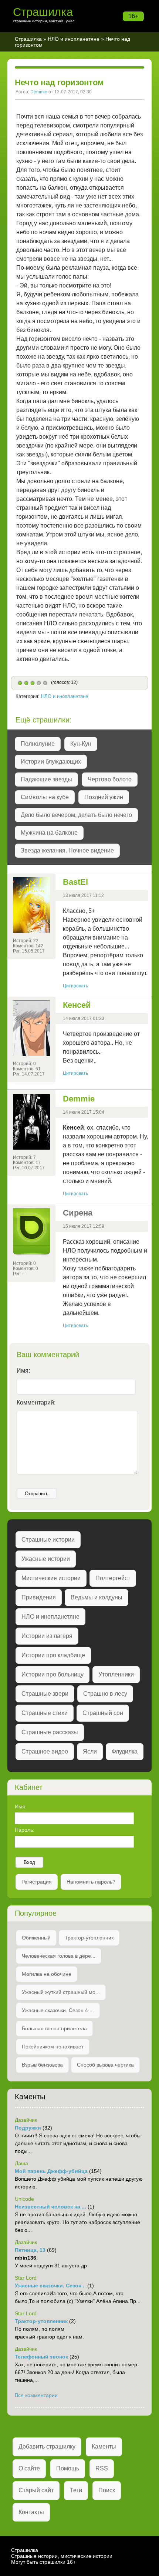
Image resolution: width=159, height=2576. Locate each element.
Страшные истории (48, 1540)
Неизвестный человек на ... (50, 2207)
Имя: (23, 1371)
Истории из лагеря (47, 1636)
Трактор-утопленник (89, 1938)
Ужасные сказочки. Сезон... (50, 2286)
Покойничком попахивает (53, 2047)
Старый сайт (36, 2490)
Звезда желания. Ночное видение (67, 850)
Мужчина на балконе (49, 833)
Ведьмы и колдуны (97, 1597)
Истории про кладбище (53, 1655)
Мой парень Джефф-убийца (51, 2171)
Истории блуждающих (51, 762)
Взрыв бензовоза (42, 2065)
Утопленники (116, 1674)
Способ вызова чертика (105, 2065)
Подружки (28, 2128)
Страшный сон (103, 1713)
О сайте (29, 2468)
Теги (76, 2490)
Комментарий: (36, 1402)
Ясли (90, 1751)
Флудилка (125, 1751)
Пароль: (25, 1830)
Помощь (68, 2468)
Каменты (104, 2447)
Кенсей (77, 1005)
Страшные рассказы (50, 1732)
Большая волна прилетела (54, 2028)
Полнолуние (38, 744)
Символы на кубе (45, 797)
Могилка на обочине (47, 1974)
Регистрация (37, 1882)
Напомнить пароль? (91, 1882)
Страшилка (43, 12)
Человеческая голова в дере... (59, 1956)
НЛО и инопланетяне (74, 39)
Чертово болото (110, 779)
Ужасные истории (46, 1559)
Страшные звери (45, 1694)
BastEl (75, 882)
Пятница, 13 (30, 2250)
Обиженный (36, 1938)
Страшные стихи (45, 1713)
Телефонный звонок (41, 2357)
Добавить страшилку (47, 2447)
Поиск (107, 2490)
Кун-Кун (81, 744)
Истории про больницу (53, 1674)
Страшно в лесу (105, 1694)
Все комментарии (36, 2395)
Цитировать (75, 986)
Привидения (39, 1597)
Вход (29, 1862)
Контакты (31, 2512)
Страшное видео (45, 1751)
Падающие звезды (46, 779)
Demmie (39, 92)
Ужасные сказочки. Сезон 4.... (58, 2010)
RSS (102, 2468)
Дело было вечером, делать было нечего (76, 815)
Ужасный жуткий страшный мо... (61, 1992)
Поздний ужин (104, 797)
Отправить (37, 1494)
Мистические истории (51, 1578)
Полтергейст (113, 1578)
